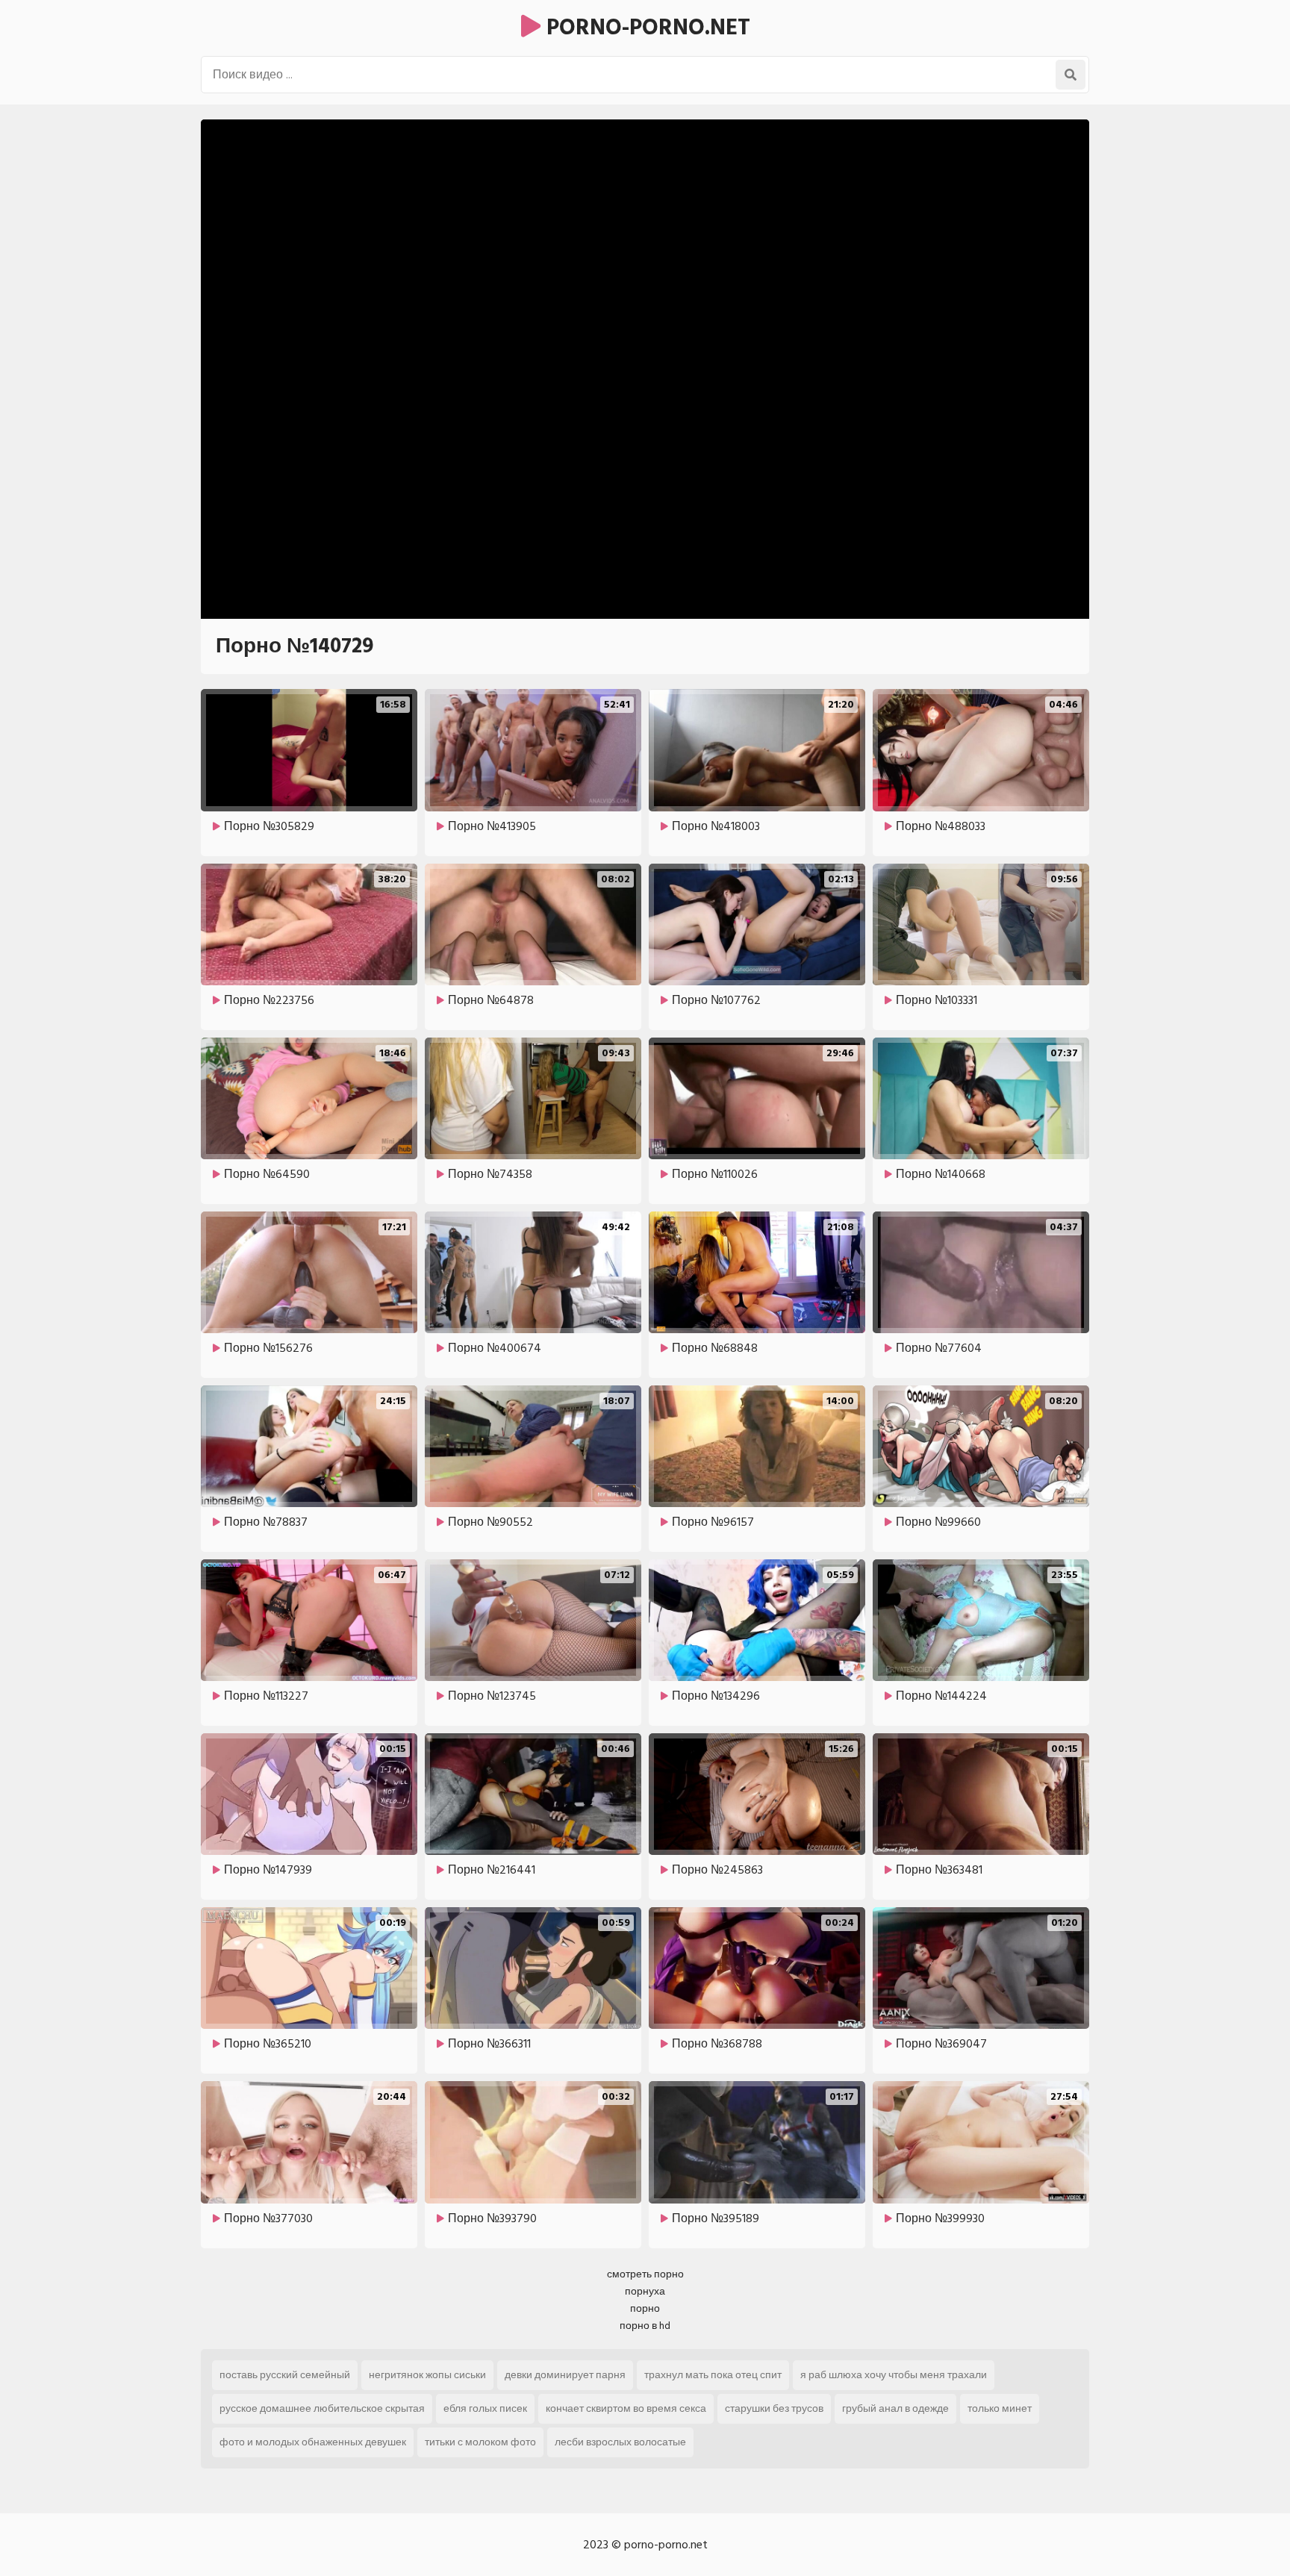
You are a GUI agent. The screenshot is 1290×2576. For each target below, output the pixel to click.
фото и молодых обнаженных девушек (313, 2442)
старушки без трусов (774, 2408)
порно (645, 2308)
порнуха (645, 2291)
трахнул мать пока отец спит (713, 2375)
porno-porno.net (645, 28)
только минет (1000, 2408)
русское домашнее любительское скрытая (322, 2408)
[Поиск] (1071, 75)
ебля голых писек (485, 2408)
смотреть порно (645, 2274)
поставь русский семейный (285, 2375)
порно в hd (645, 2326)
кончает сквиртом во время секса (626, 2408)
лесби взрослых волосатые (620, 2442)
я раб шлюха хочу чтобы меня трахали (894, 2375)
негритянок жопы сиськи (427, 2375)
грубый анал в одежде (895, 2408)
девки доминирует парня (565, 2375)
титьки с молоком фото (480, 2442)
